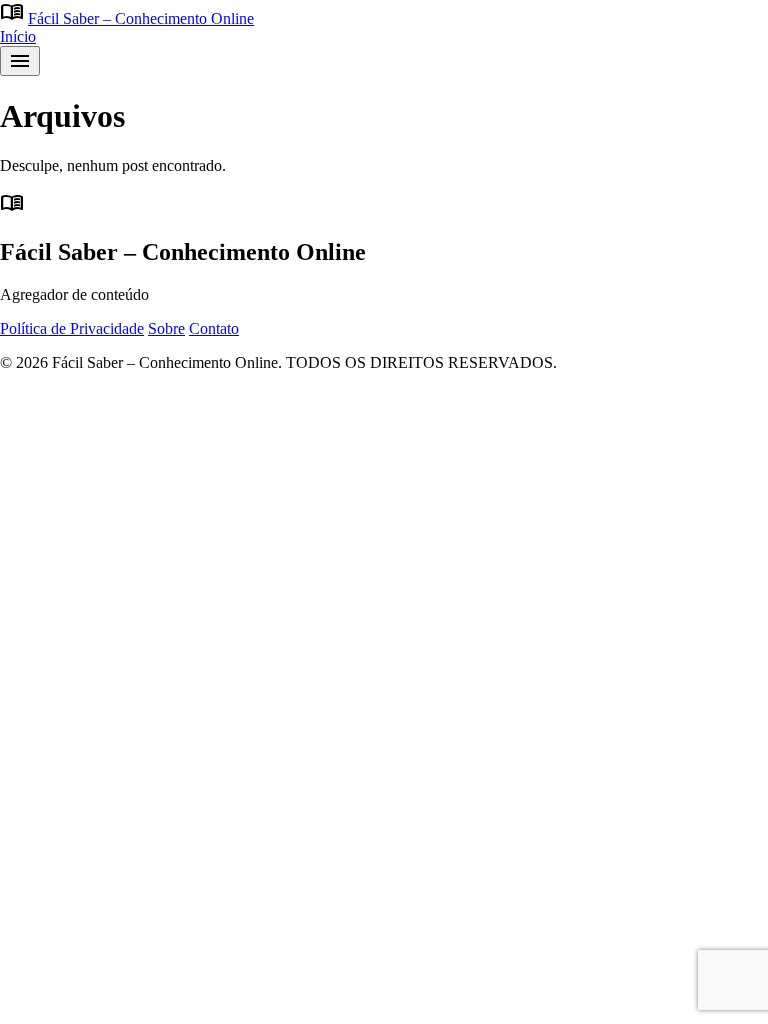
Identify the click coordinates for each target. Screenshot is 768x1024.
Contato (214, 328)
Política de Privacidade (72, 328)
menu (20, 61)
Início (18, 36)
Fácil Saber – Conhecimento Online (141, 18)
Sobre (166, 328)
